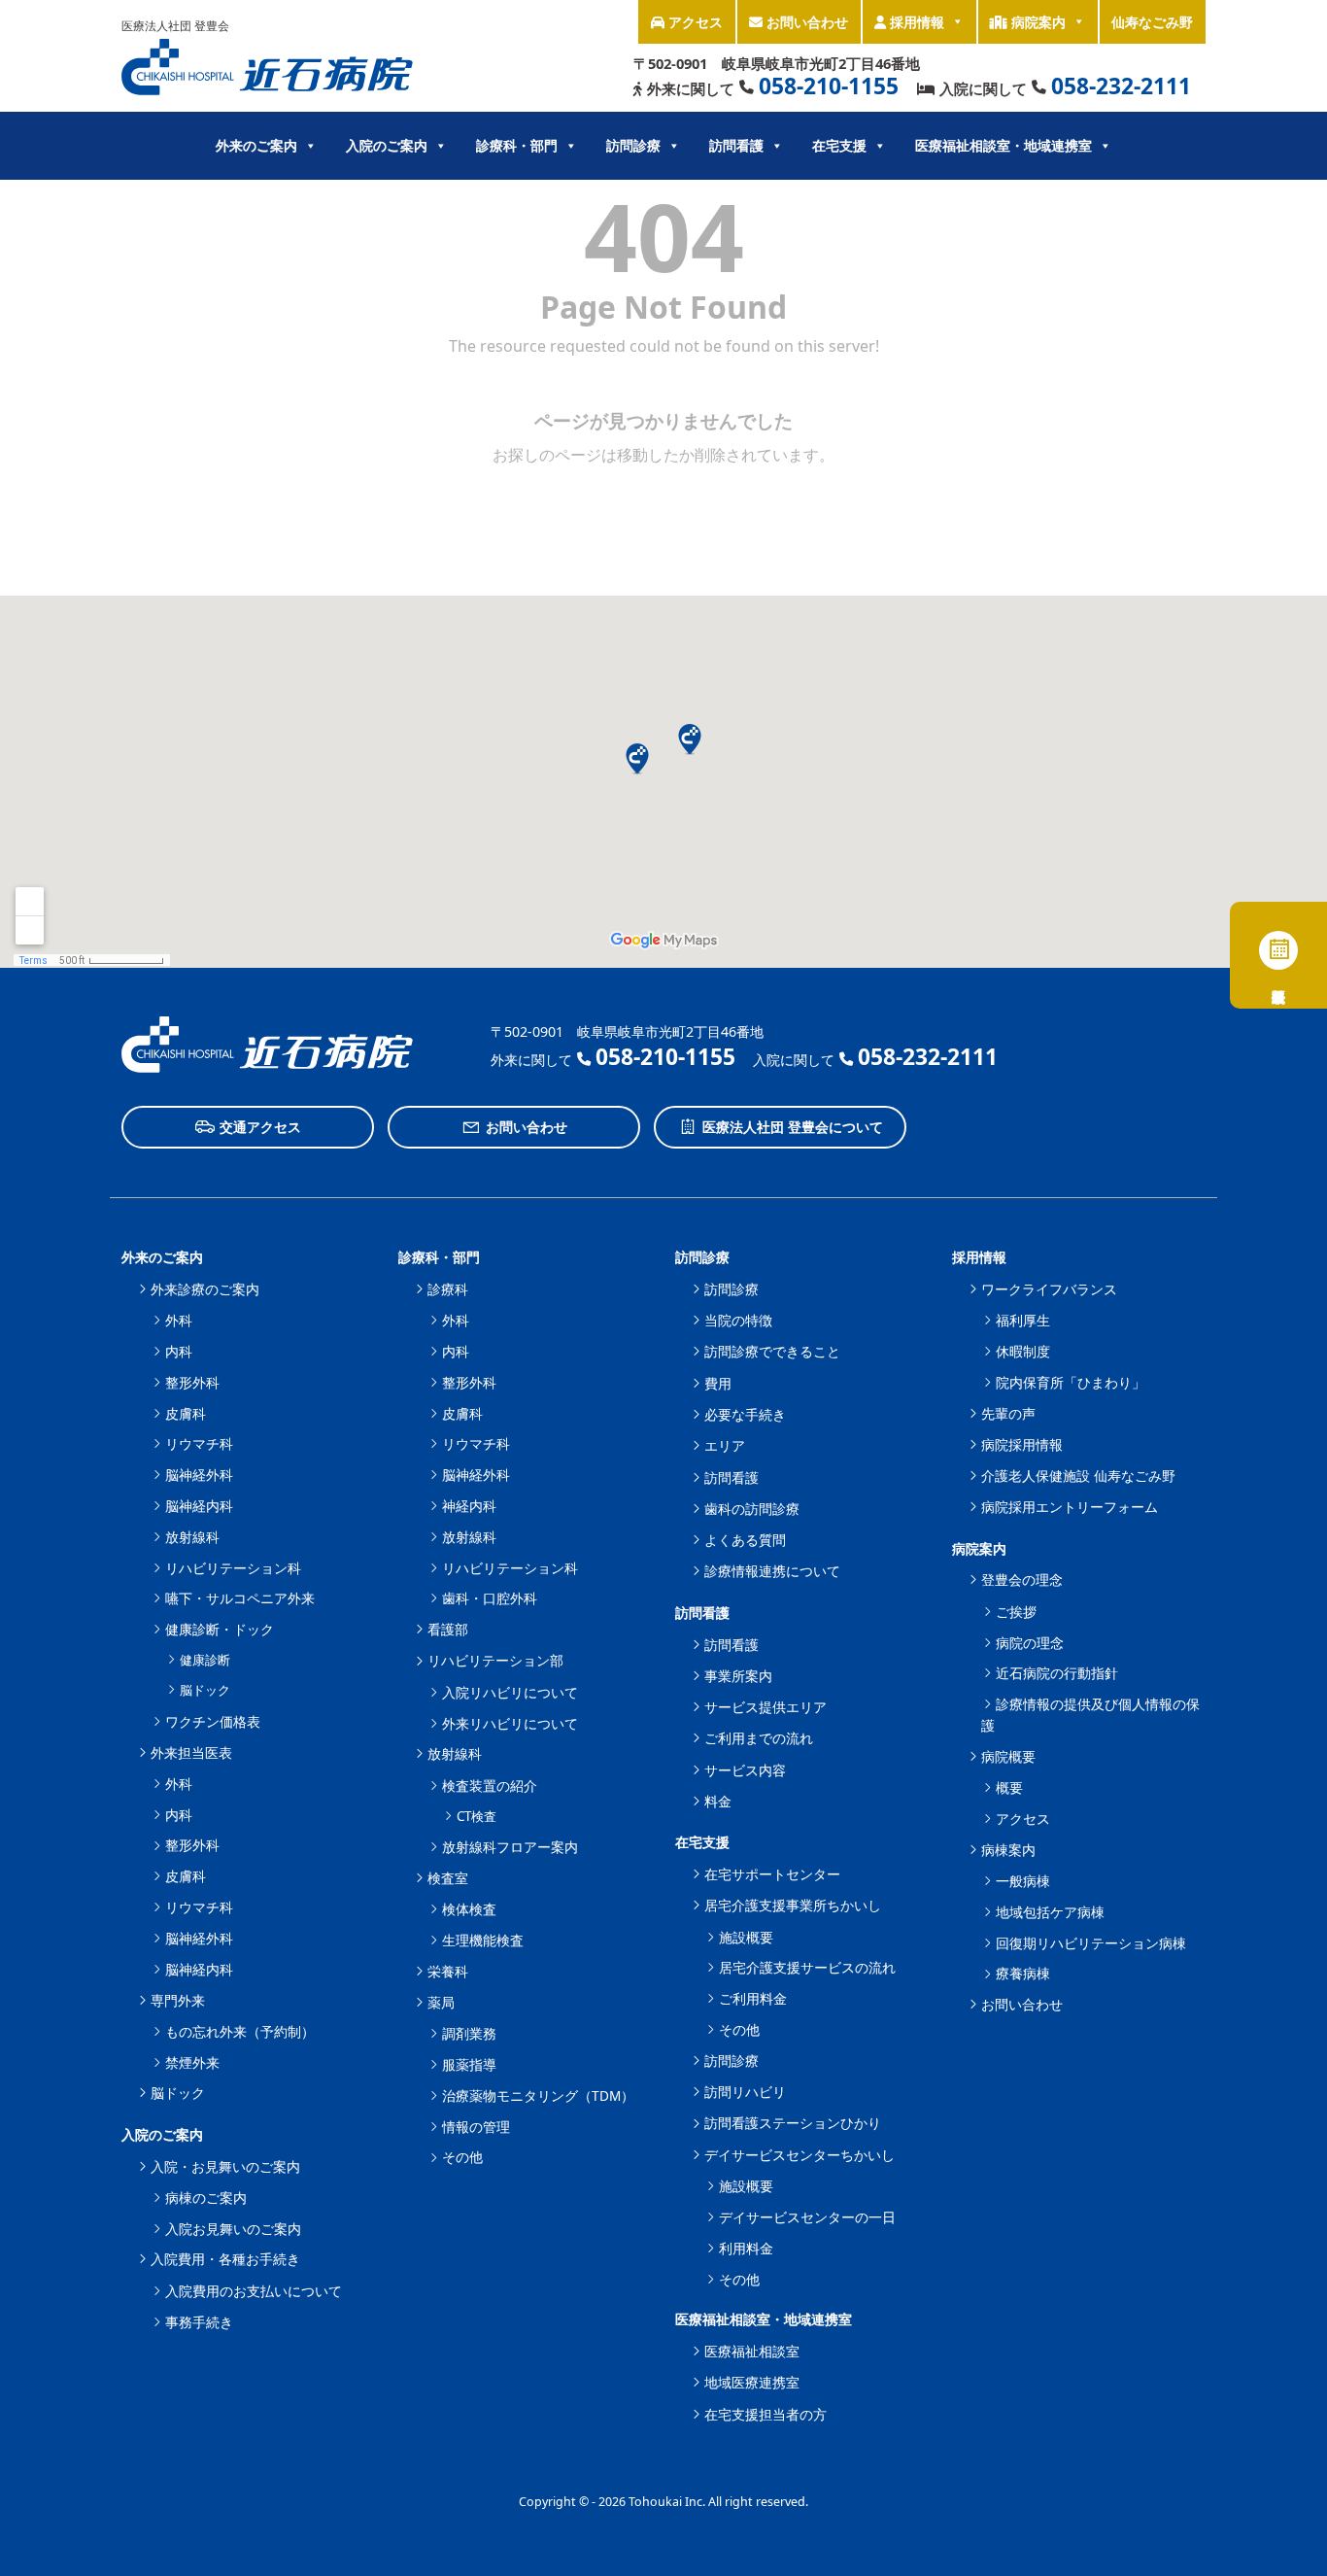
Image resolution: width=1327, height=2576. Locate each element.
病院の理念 (1030, 1643)
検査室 (448, 1878)
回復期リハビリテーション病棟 (1091, 1943)
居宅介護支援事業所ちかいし (793, 1905)
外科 (179, 1320)
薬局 (441, 2002)
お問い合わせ (805, 22)
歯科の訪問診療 (752, 1509)
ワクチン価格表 (213, 1721)
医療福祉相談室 (752, 2351)
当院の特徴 (738, 1320)
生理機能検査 (483, 1940)
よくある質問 (745, 1540)
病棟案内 (1008, 1850)
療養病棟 (1023, 1973)
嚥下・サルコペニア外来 (240, 1598)
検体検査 (469, 1909)
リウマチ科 (199, 1443)
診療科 (448, 1289)
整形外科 (192, 1382)
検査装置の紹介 (490, 1786)
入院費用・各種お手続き (225, 2259)
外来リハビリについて (510, 1723)
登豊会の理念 (1022, 1580)
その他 (462, 2157)
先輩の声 (1008, 1413)
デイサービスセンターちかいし (800, 2155)
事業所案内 (738, 1676)
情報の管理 (476, 2127)
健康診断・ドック (220, 1629)
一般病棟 (1023, 1881)
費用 (718, 1383)
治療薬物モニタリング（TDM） (538, 2095)
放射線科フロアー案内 (510, 1847)
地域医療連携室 (752, 2382)
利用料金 (746, 2248)
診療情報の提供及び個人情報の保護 (1090, 1715)
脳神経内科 (199, 1506)
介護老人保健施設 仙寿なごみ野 (1078, 1476)
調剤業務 (469, 2033)
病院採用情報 (1022, 1444)
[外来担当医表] (1279, 955)
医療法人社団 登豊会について (793, 1127)
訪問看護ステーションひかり (793, 2123)
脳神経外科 (199, 1475)
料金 (718, 1801)
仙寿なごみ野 (1152, 22)
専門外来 (178, 2000)
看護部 (448, 1629)
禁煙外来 (192, 2062)
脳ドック (205, 1690)
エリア (725, 1445)
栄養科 (448, 1971)
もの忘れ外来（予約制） (240, 2031)
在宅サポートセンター (772, 1874)
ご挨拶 (1016, 1612)
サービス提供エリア (766, 1707)
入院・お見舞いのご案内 (225, 2166)
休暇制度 (1023, 1351)
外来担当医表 (191, 1752)
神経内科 (469, 1506)
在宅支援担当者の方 (766, 2414)
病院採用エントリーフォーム (1070, 1507)
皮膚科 (186, 1413)
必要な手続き (745, 1414)
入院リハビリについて (510, 1692)
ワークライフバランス (1049, 1289)
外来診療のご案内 (205, 1289)
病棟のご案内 (206, 2198)
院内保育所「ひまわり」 (1071, 1382)
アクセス (694, 22)
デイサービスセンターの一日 (807, 2217)
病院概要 (1008, 1756)
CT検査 (476, 1816)
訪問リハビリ (745, 2092)
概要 (1009, 1787)
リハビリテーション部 (495, 1660)
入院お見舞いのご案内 (233, 2229)
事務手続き (199, 2322)
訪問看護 (732, 1477)
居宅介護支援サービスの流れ (807, 1967)
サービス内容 (745, 1770)
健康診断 (205, 1660)
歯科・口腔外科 (490, 1598)
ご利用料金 (753, 1998)
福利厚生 (1023, 1320)
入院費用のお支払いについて (254, 2291)
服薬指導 (469, 2064)
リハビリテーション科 (233, 1568)
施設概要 (746, 1937)
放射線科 (192, 1537)
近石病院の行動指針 (1057, 1673)
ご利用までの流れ (759, 1738)
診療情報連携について (772, 1571)
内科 (179, 1351)
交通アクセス (260, 1127)
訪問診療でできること (772, 1351)
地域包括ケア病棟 (1050, 1912)
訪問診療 (732, 1289)
